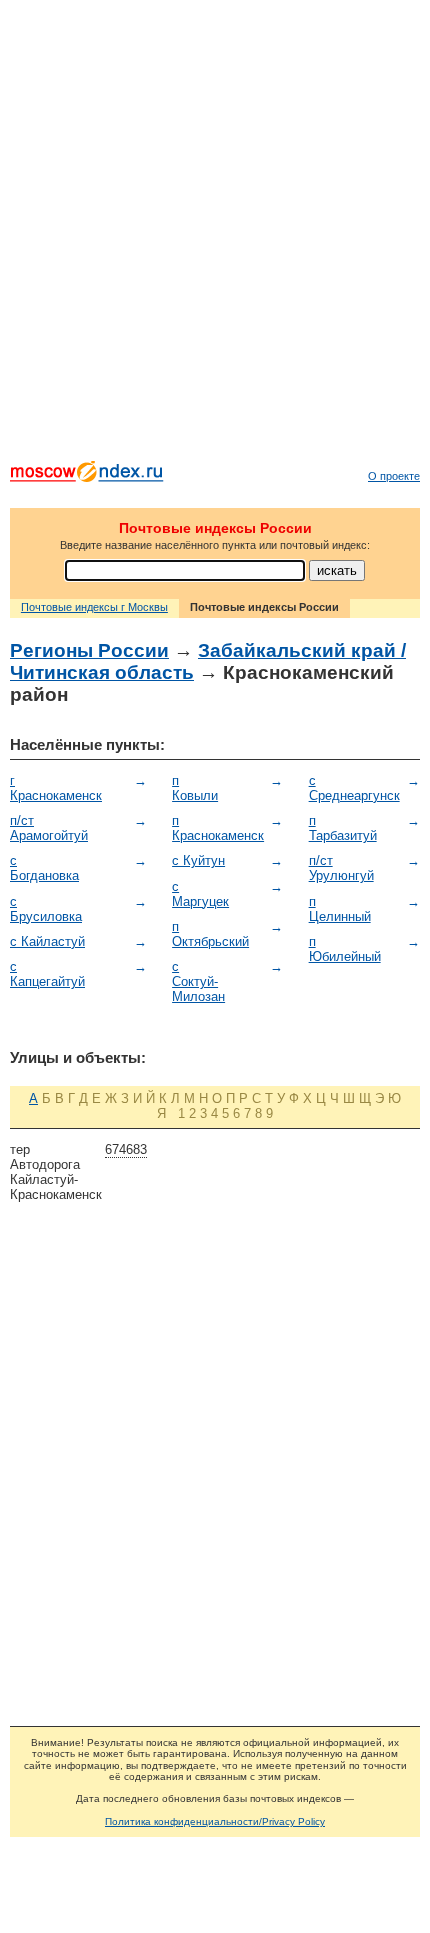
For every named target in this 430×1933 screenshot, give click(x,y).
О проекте (394, 476)
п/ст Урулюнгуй (341, 868)
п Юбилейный (345, 949)
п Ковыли (195, 788)
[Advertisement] (215, 235)
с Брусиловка (46, 909)
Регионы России (89, 650)
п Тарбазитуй (343, 828)
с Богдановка (44, 868)
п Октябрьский (210, 934)
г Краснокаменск (56, 788)
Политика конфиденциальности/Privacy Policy (215, 1821)
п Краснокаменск (218, 828)
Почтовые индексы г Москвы (94, 607)
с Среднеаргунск (354, 788)
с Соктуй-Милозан (198, 981)
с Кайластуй (47, 941)
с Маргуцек (200, 894)
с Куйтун (198, 860)
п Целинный (340, 909)
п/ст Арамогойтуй (49, 828)
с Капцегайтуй (47, 974)
